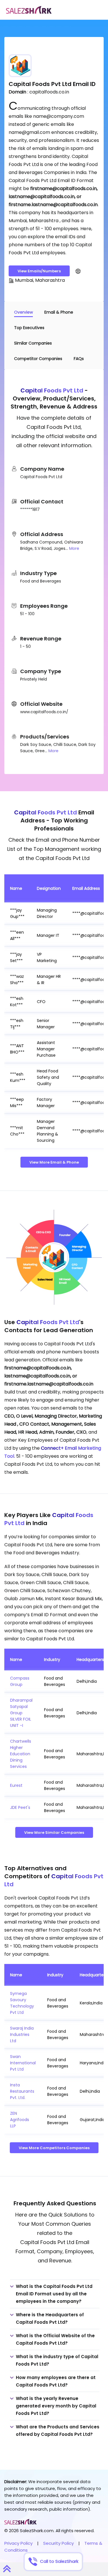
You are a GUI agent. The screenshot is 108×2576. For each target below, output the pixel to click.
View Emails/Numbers (39, 271)
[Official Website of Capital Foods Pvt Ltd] (78, 271)
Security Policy (58, 2543)
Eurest (16, 1785)
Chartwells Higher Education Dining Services (21, 1754)
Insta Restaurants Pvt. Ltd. (22, 2091)
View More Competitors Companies (54, 2148)
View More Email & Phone (54, 1162)
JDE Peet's (20, 1807)
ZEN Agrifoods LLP (20, 2120)
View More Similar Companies (54, 1833)
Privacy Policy (18, 2543)
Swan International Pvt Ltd (23, 2063)
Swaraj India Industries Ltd (22, 2034)
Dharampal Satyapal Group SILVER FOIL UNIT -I (21, 1713)
